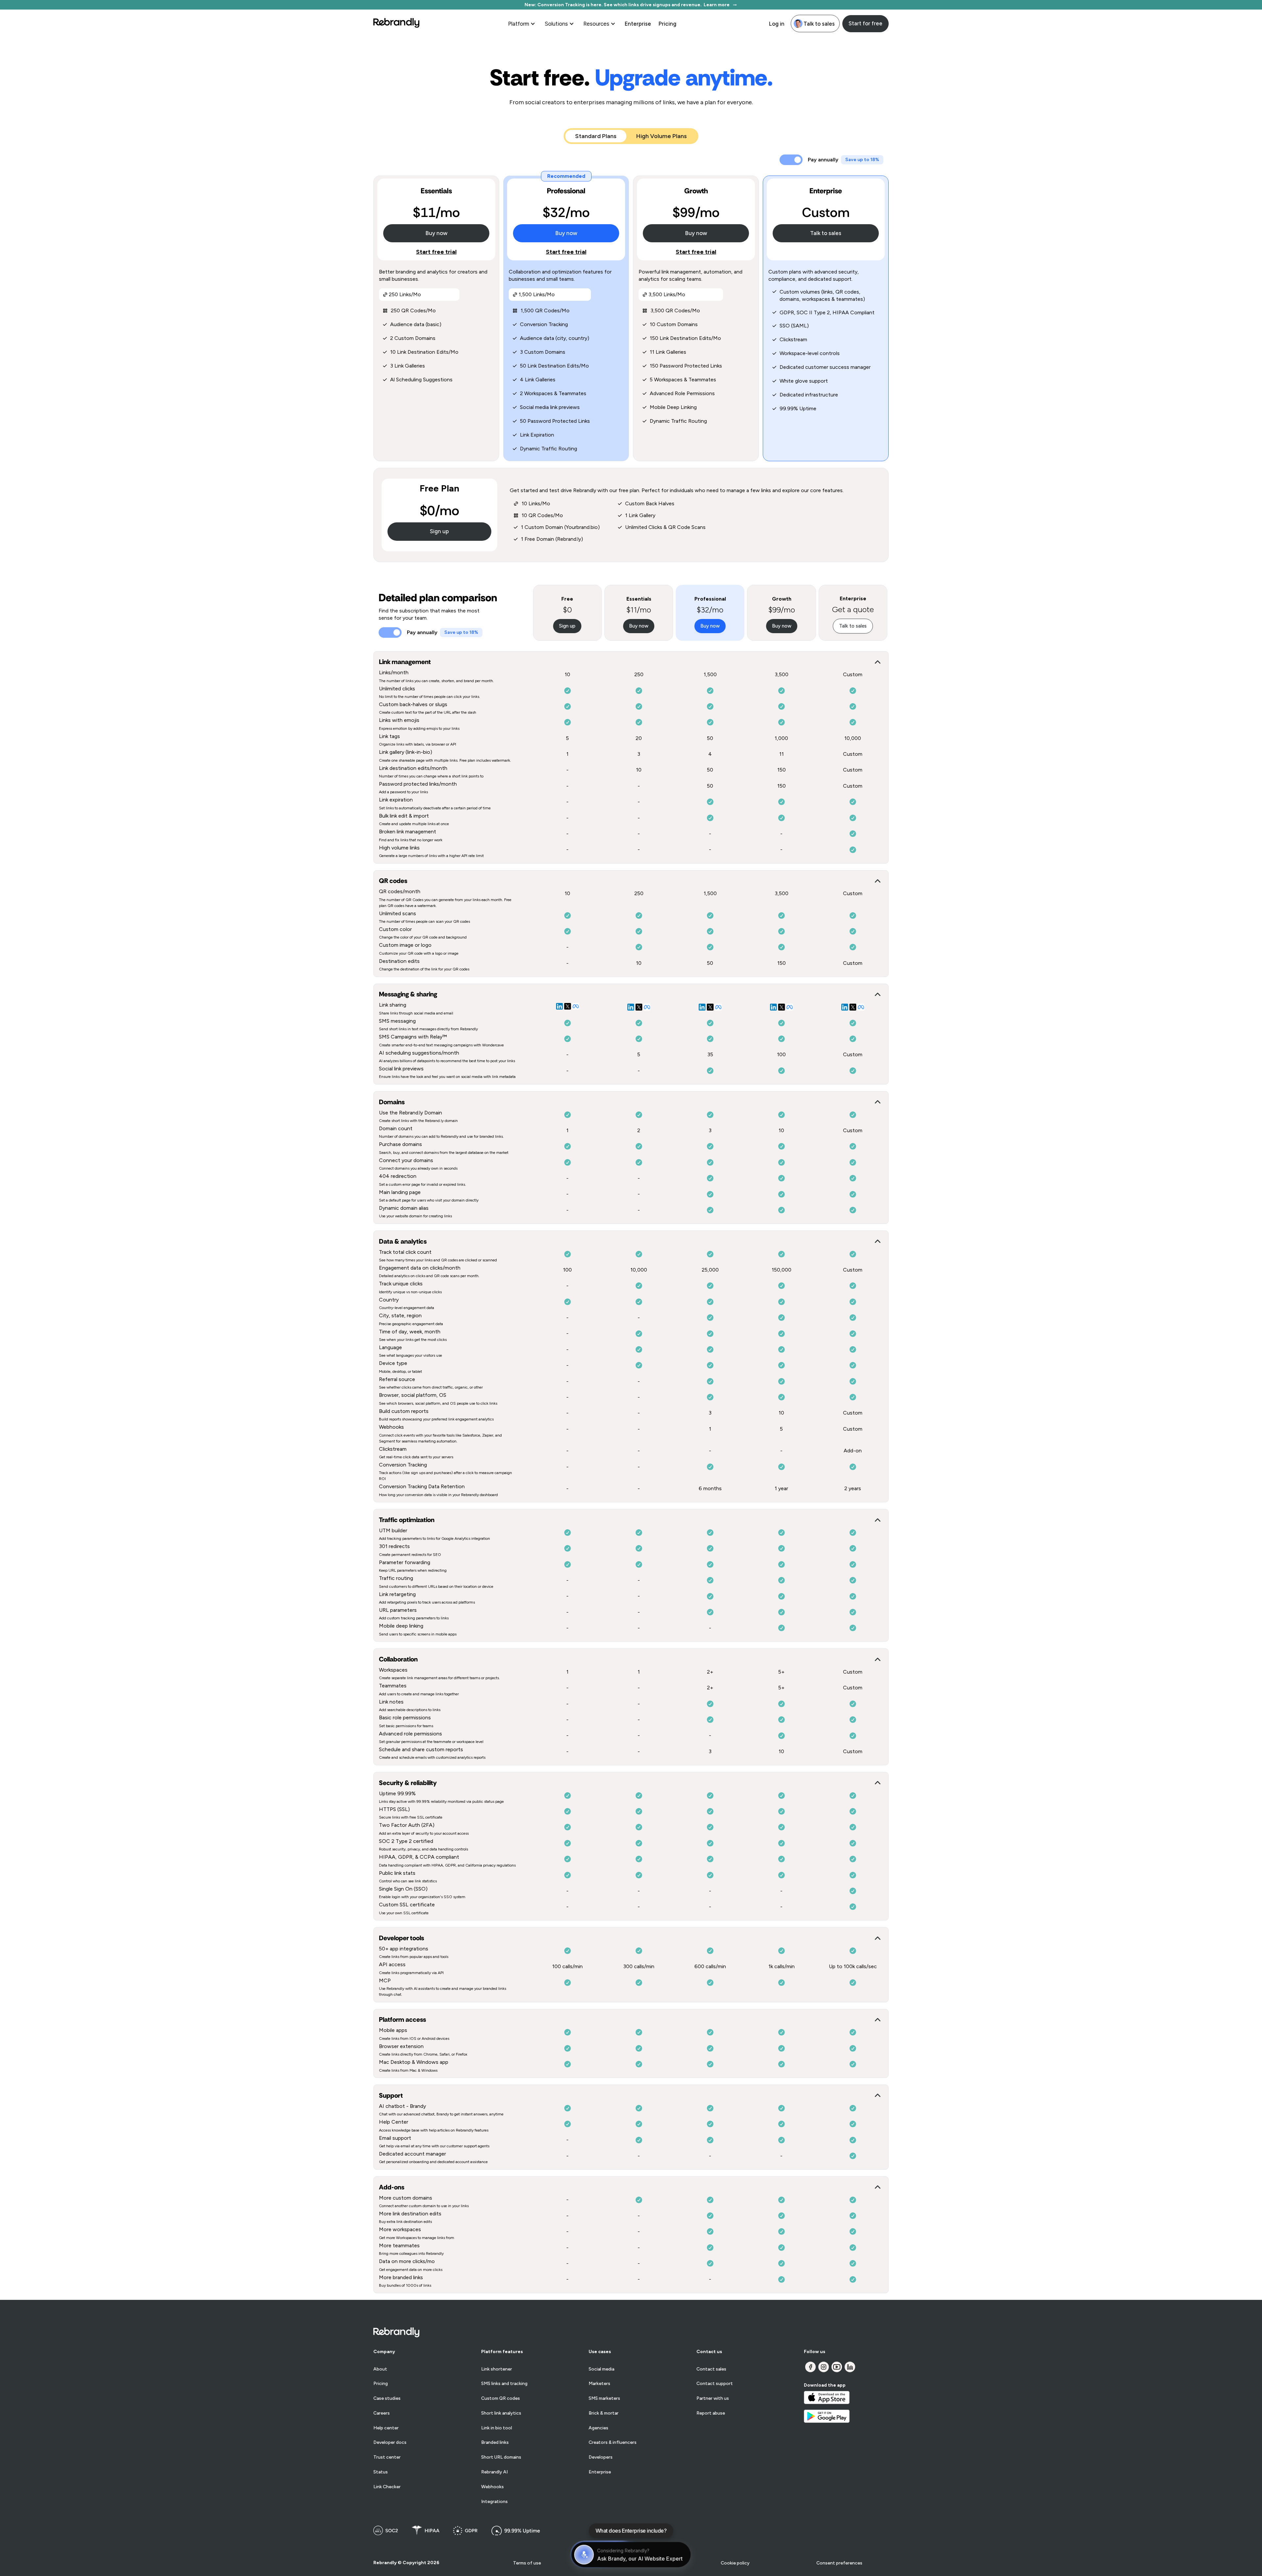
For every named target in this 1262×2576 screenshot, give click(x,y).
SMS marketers (604, 2398)
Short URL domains (501, 2457)
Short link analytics (501, 2413)
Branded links (495, 2443)
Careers (382, 2413)
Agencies (598, 2428)
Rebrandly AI (494, 2472)
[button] (522, 24)
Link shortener (497, 2369)
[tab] (596, 136)
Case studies (387, 2398)
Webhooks (492, 2487)
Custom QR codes (501, 2398)
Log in (777, 24)
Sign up (439, 531)
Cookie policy (735, 2563)
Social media (601, 2369)
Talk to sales (826, 233)
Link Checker (387, 2487)
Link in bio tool (497, 2428)
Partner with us (713, 2398)
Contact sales (711, 2369)
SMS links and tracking (504, 2384)
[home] (396, 24)
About (380, 2369)
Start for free (865, 23)
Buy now (436, 233)
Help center (386, 2428)
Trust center (387, 2457)
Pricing (667, 24)
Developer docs (390, 2443)
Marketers (599, 2384)
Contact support (715, 2384)
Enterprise (638, 24)
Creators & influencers (613, 2443)
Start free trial (436, 252)
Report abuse (711, 2413)
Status (381, 2472)
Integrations (494, 2502)
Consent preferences (839, 2563)
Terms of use (527, 2563)
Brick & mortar (604, 2413)
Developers (601, 2457)
